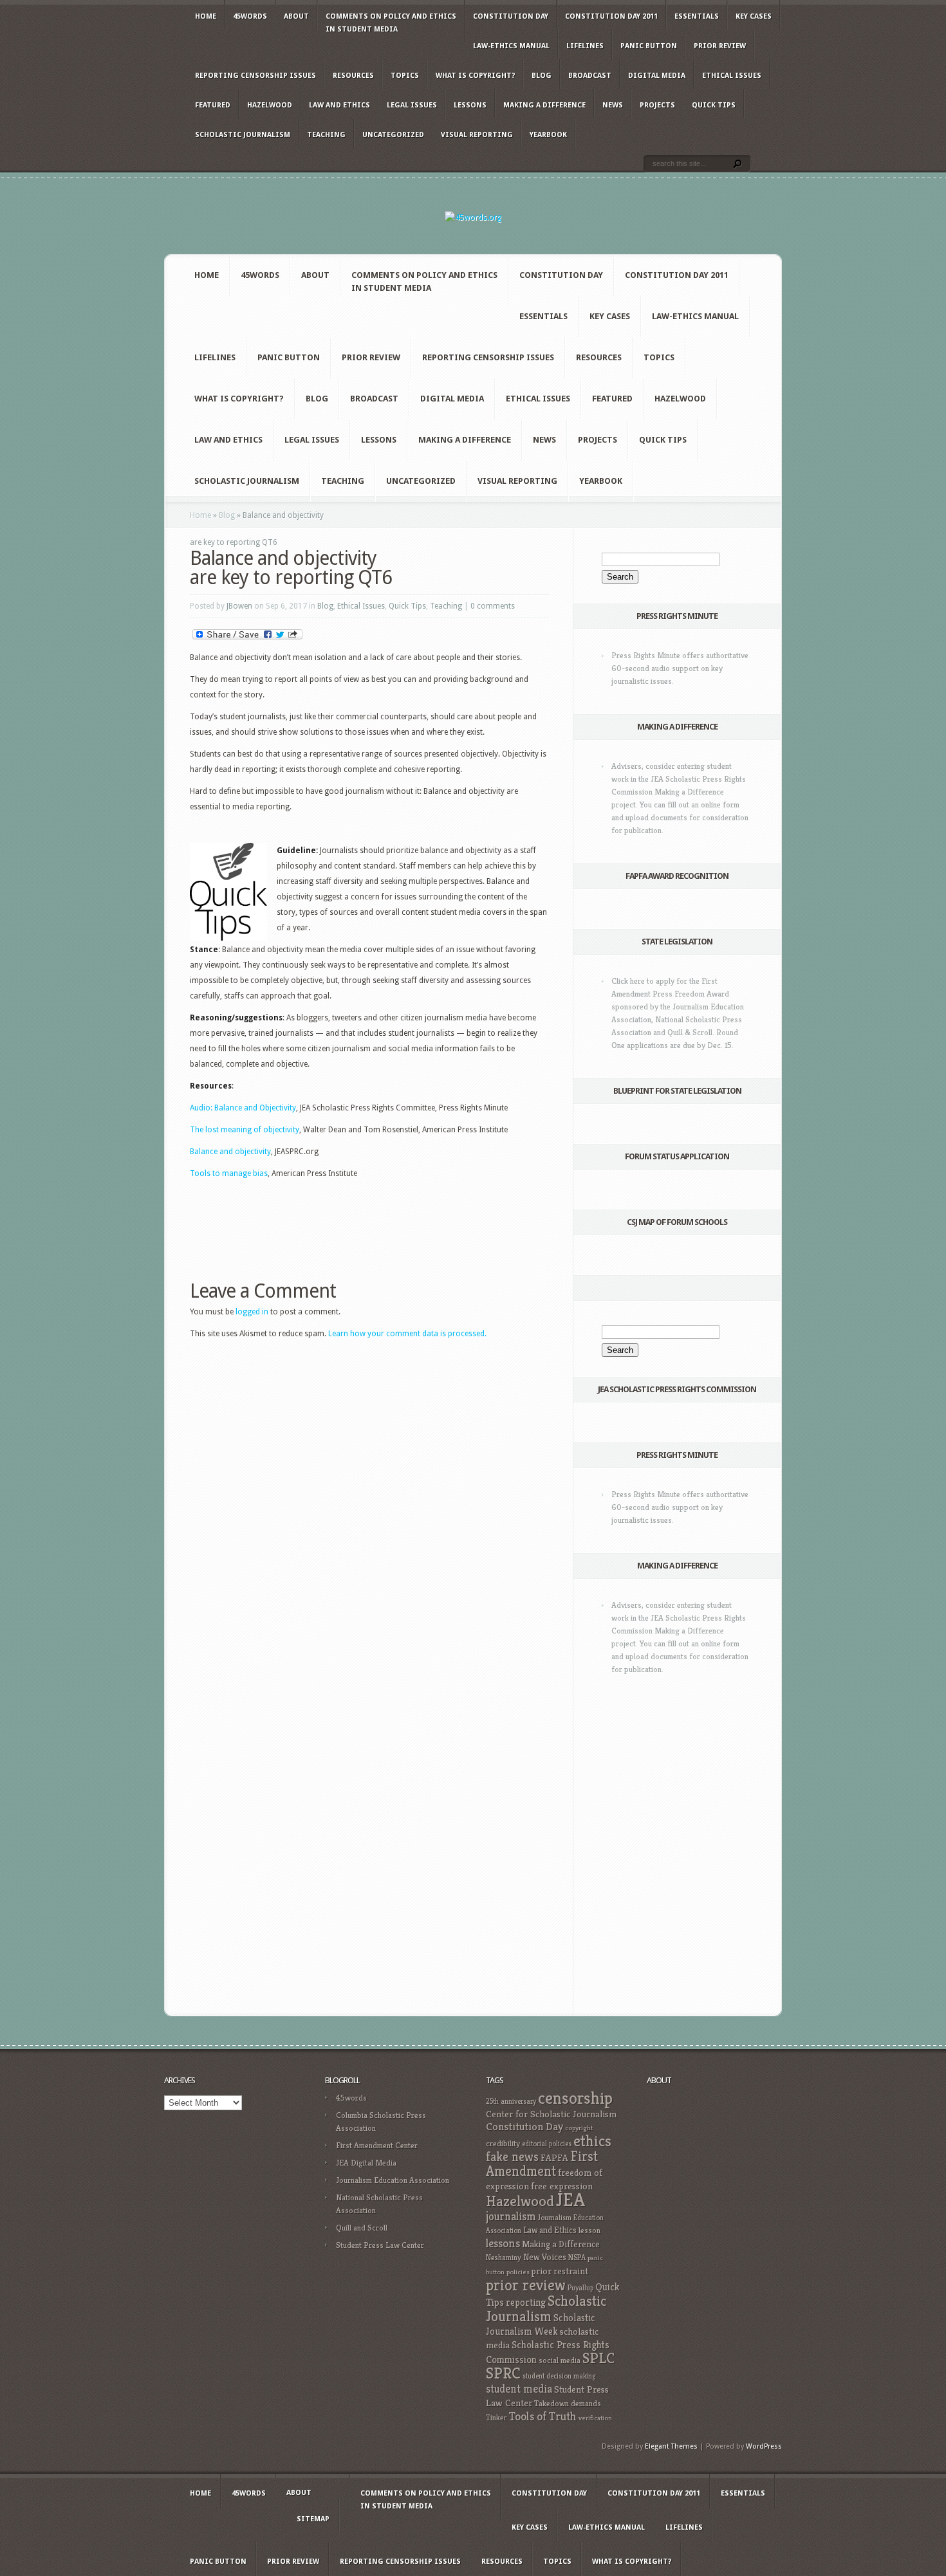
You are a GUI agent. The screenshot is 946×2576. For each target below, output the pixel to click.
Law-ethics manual (511, 46)
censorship (575, 2098)
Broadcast (590, 76)
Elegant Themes (671, 2446)
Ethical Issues (732, 76)
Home (206, 16)
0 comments (493, 606)
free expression (562, 2186)
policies (518, 2272)
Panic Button (649, 46)
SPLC (598, 2358)
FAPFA (554, 2158)
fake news (512, 2157)
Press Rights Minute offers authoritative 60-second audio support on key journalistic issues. (680, 668)
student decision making (559, 2376)
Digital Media (657, 76)
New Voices (545, 2257)
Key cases (754, 16)
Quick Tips (714, 105)
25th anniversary (511, 2101)
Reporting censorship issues (255, 76)
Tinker (496, 2418)
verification (595, 2418)
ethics (592, 2141)
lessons (503, 2243)
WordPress (764, 2446)
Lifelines (585, 46)
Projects (657, 105)
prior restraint (560, 2271)
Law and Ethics (339, 105)
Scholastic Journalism (243, 135)
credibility (503, 2143)
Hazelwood (270, 105)
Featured (213, 105)
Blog (542, 76)
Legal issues (412, 105)
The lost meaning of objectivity (245, 1130)
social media (560, 2360)
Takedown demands (568, 2403)
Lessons (470, 105)
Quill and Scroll (362, 2228)
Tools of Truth (543, 2416)
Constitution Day (511, 16)
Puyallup (580, 2288)
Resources (353, 76)
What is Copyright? (475, 76)
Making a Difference (544, 105)
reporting (526, 2302)
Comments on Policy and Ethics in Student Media (391, 23)
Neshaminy (504, 2257)
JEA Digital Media (366, 2163)
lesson (589, 2231)
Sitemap (313, 2519)
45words (250, 16)
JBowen (239, 606)
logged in (252, 1312)
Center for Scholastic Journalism (551, 2114)
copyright (579, 2128)
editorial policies (547, 2144)
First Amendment (542, 2164)
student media (519, 2389)
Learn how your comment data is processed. (407, 1334)
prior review (526, 2285)
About (296, 16)
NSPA (577, 2257)
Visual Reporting (477, 135)
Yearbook (548, 135)
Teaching (326, 135)
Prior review (720, 46)
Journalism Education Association (393, 2180)
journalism (511, 2216)
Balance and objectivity (230, 1152)
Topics (405, 76)
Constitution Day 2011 (611, 16)
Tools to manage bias (229, 1173)
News (613, 105)
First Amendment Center (377, 2145)
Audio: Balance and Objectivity (243, 1108)
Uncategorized (393, 135)
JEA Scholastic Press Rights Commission (677, 1389)
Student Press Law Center (380, 2245)
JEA (570, 2199)
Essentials (697, 16)
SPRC (503, 2373)
